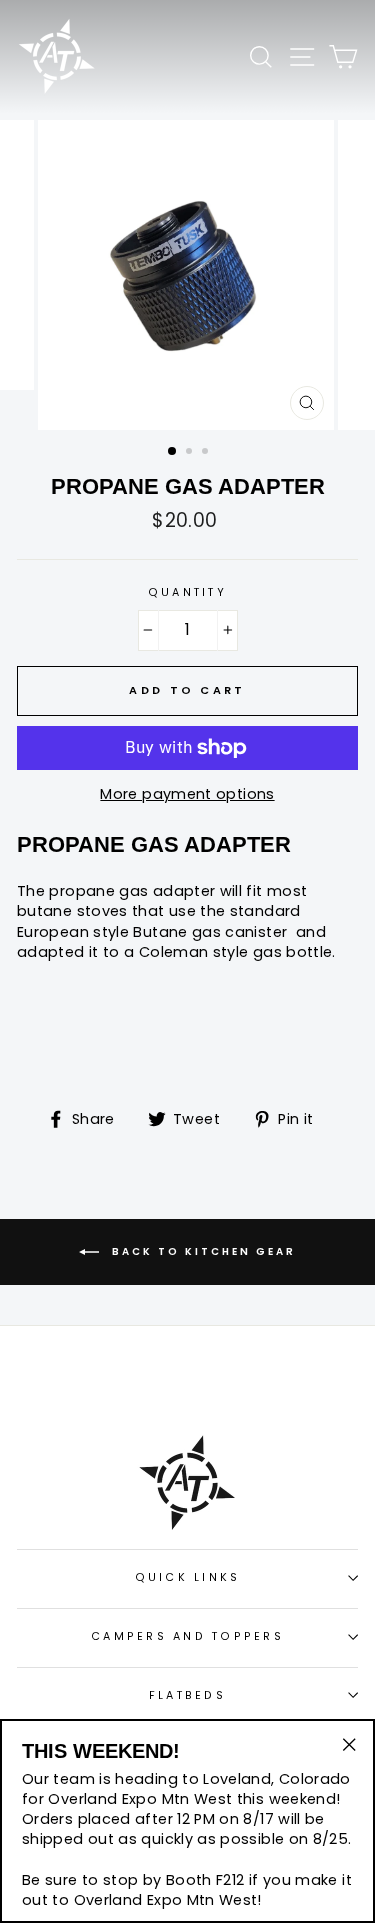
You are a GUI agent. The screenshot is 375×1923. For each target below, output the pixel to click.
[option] (188, 275)
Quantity (187, 592)
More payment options (187, 794)
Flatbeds (187, 1695)
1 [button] (173, 452)
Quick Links (188, 1577)
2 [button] (191, 453)
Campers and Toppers (187, 1636)
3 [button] (207, 453)
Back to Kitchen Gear (201, 1251)
